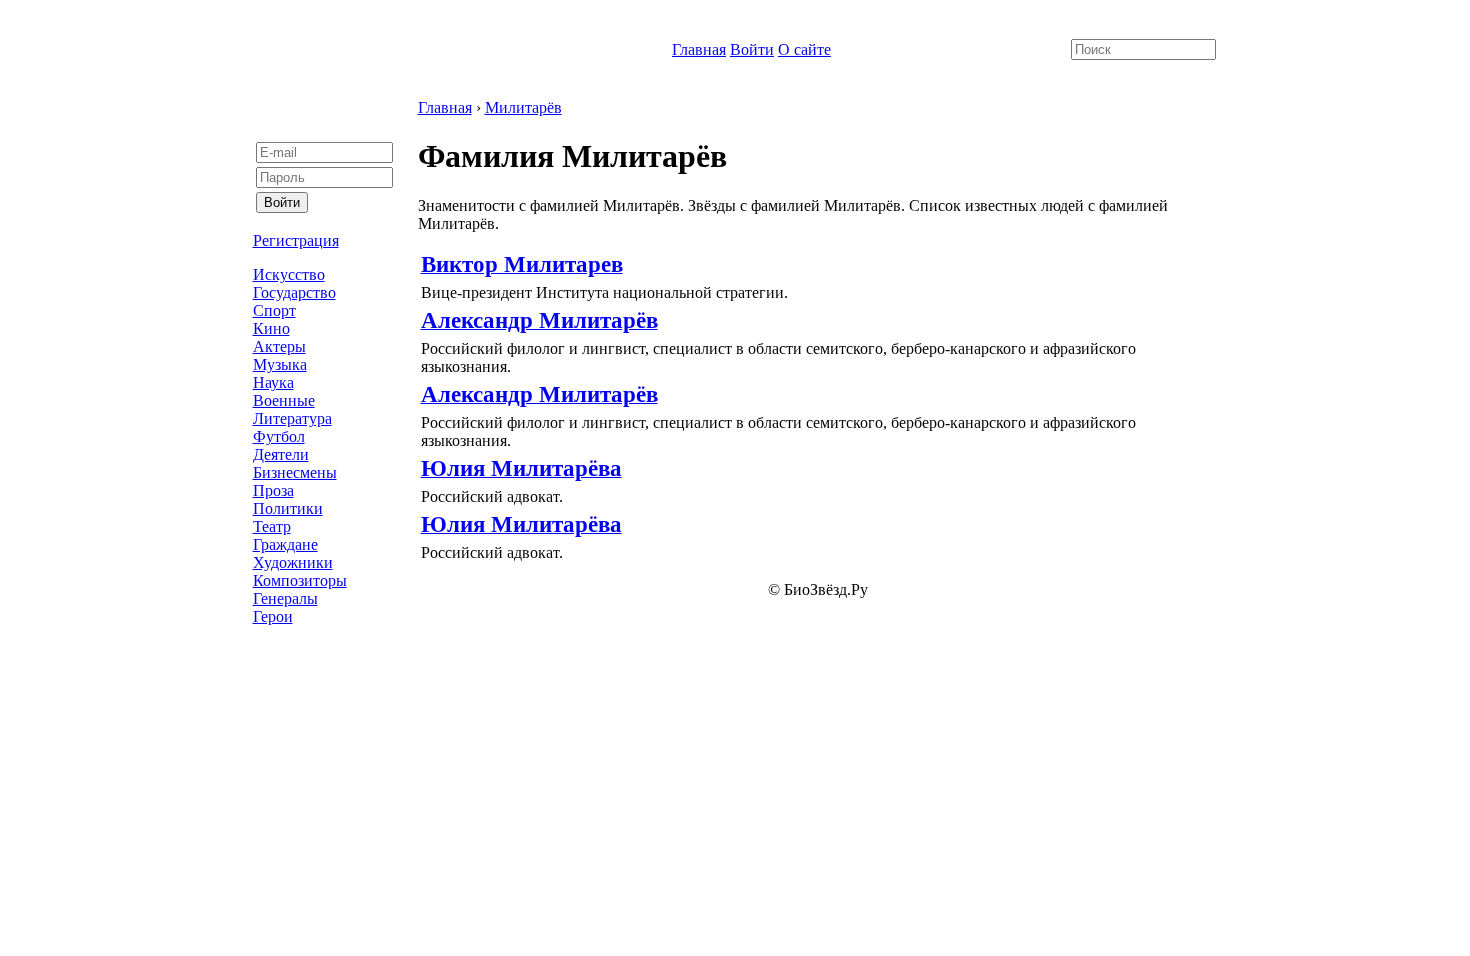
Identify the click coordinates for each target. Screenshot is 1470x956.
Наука (273, 382)
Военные (284, 400)
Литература (292, 418)
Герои (273, 616)
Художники (293, 562)
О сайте (804, 49)
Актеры (279, 346)
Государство (294, 292)
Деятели (281, 454)
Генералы (285, 598)
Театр (272, 526)
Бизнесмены (295, 472)
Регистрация (296, 240)
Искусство (289, 274)
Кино (271, 328)
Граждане (285, 544)
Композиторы (300, 580)
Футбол (279, 436)
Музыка (280, 364)
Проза (273, 490)
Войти (752, 49)
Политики (288, 508)
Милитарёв (523, 107)
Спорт (274, 310)
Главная (699, 49)
